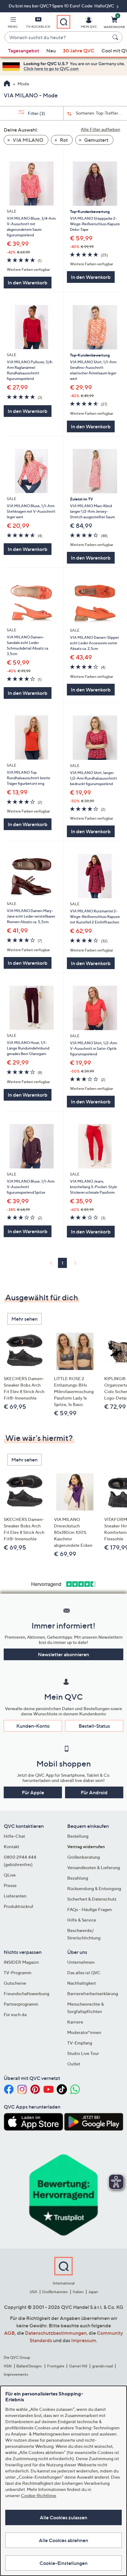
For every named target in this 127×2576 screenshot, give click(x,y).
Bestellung (78, 1836)
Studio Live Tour (83, 2053)
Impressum (84, 2340)
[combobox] (57, 38)
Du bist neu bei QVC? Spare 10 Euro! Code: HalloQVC (62, 6)
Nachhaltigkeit (82, 1983)
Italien (78, 2292)
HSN (8, 2366)
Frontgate (56, 2366)
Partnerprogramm (21, 2004)
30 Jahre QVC (79, 51)
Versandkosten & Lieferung (94, 1867)
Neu (51, 51)
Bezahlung (78, 1878)
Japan (93, 2292)
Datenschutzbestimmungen (56, 2333)
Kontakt (11, 1846)
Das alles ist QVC (84, 1973)
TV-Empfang (80, 2043)
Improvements (16, 2374)
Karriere (75, 2022)
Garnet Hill (78, 2366)
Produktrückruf (18, 1906)
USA (33, 2292)
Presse (10, 1885)
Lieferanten (15, 1896)
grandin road (102, 2366)
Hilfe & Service (82, 1920)
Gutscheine (15, 1983)
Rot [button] (63, 140)
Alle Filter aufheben (100, 129)
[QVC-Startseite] (7, 84)
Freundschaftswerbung (27, 1993)
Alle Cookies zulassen (63, 2517)
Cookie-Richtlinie (39, 2495)
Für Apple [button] (33, 1792)
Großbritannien (55, 2292)
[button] (13, 23)
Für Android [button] (94, 1792)
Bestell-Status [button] (94, 1726)
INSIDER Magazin (21, 1962)
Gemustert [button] (96, 140)
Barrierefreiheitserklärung (93, 1993)
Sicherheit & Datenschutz (92, 1899)
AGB (9, 2333)
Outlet (74, 2064)
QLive (10, 1875)
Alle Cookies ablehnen (63, 2540)
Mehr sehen (25, 1319)
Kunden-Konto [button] (33, 1726)
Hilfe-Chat (14, 1836)
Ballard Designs (29, 2366)
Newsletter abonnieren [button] (63, 1654)
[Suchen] (116, 37)
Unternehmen (81, 1962)
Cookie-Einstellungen (63, 2563)
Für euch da (15, 2014)
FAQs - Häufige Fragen (90, 1909)
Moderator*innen (84, 2032)
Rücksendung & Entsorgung (94, 1888)
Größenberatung (84, 1857)
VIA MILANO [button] (28, 140)
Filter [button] (36, 113)
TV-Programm (18, 1973)
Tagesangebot (24, 51)
